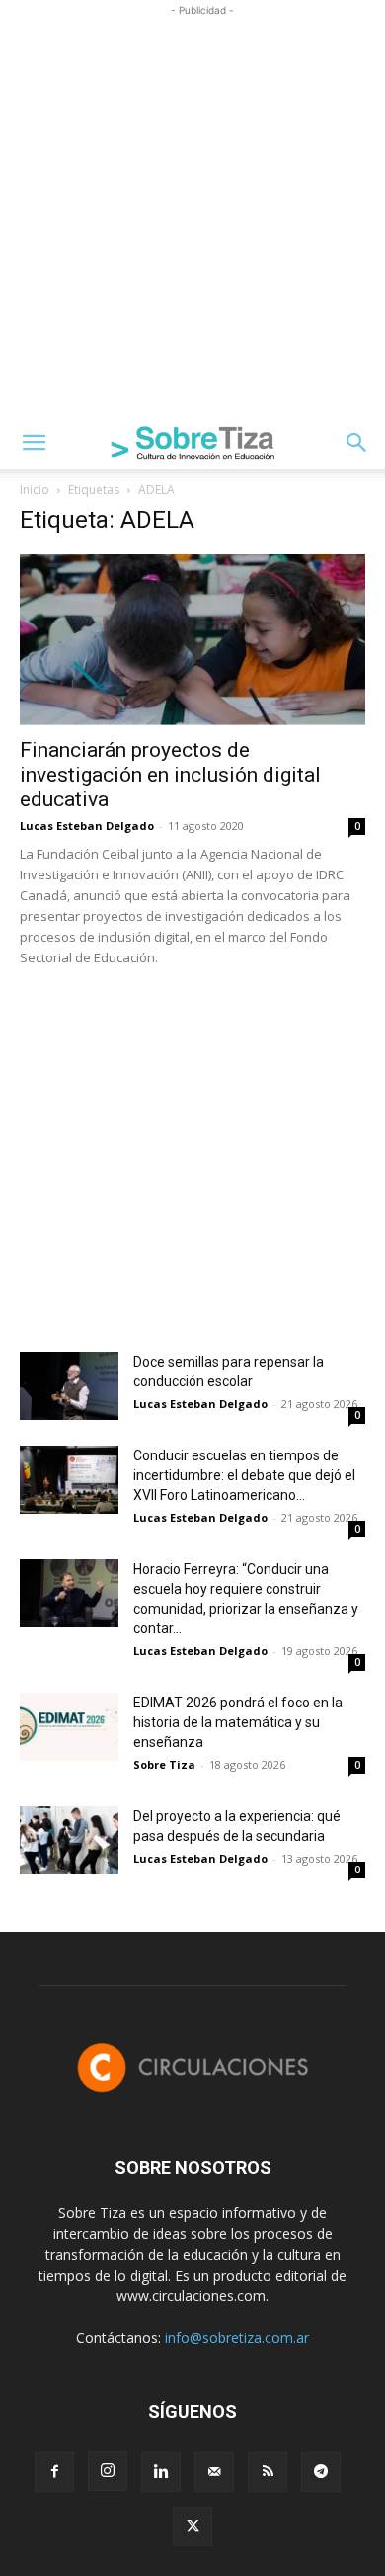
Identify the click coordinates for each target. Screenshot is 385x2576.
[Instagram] (108, 2471)
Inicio (35, 490)
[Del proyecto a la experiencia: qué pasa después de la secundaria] (69, 1840)
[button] (34, 443)
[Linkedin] (161, 2472)
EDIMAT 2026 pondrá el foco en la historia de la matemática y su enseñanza (238, 1722)
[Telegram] (321, 2472)
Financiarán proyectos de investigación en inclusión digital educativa (170, 775)
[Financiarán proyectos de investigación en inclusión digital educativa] (192, 640)
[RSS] (268, 2472)
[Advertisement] (192, 213)
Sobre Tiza (164, 1764)
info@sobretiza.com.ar (237, 2337)
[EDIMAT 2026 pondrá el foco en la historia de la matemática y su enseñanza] (69, 1727)
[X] (192, 2527)
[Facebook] (54, 2472)
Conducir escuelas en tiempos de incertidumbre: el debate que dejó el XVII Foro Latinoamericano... (244, 1475)
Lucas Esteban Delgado (87, 826)
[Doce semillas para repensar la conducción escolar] (69, 1386)
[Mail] (214, 2472)
